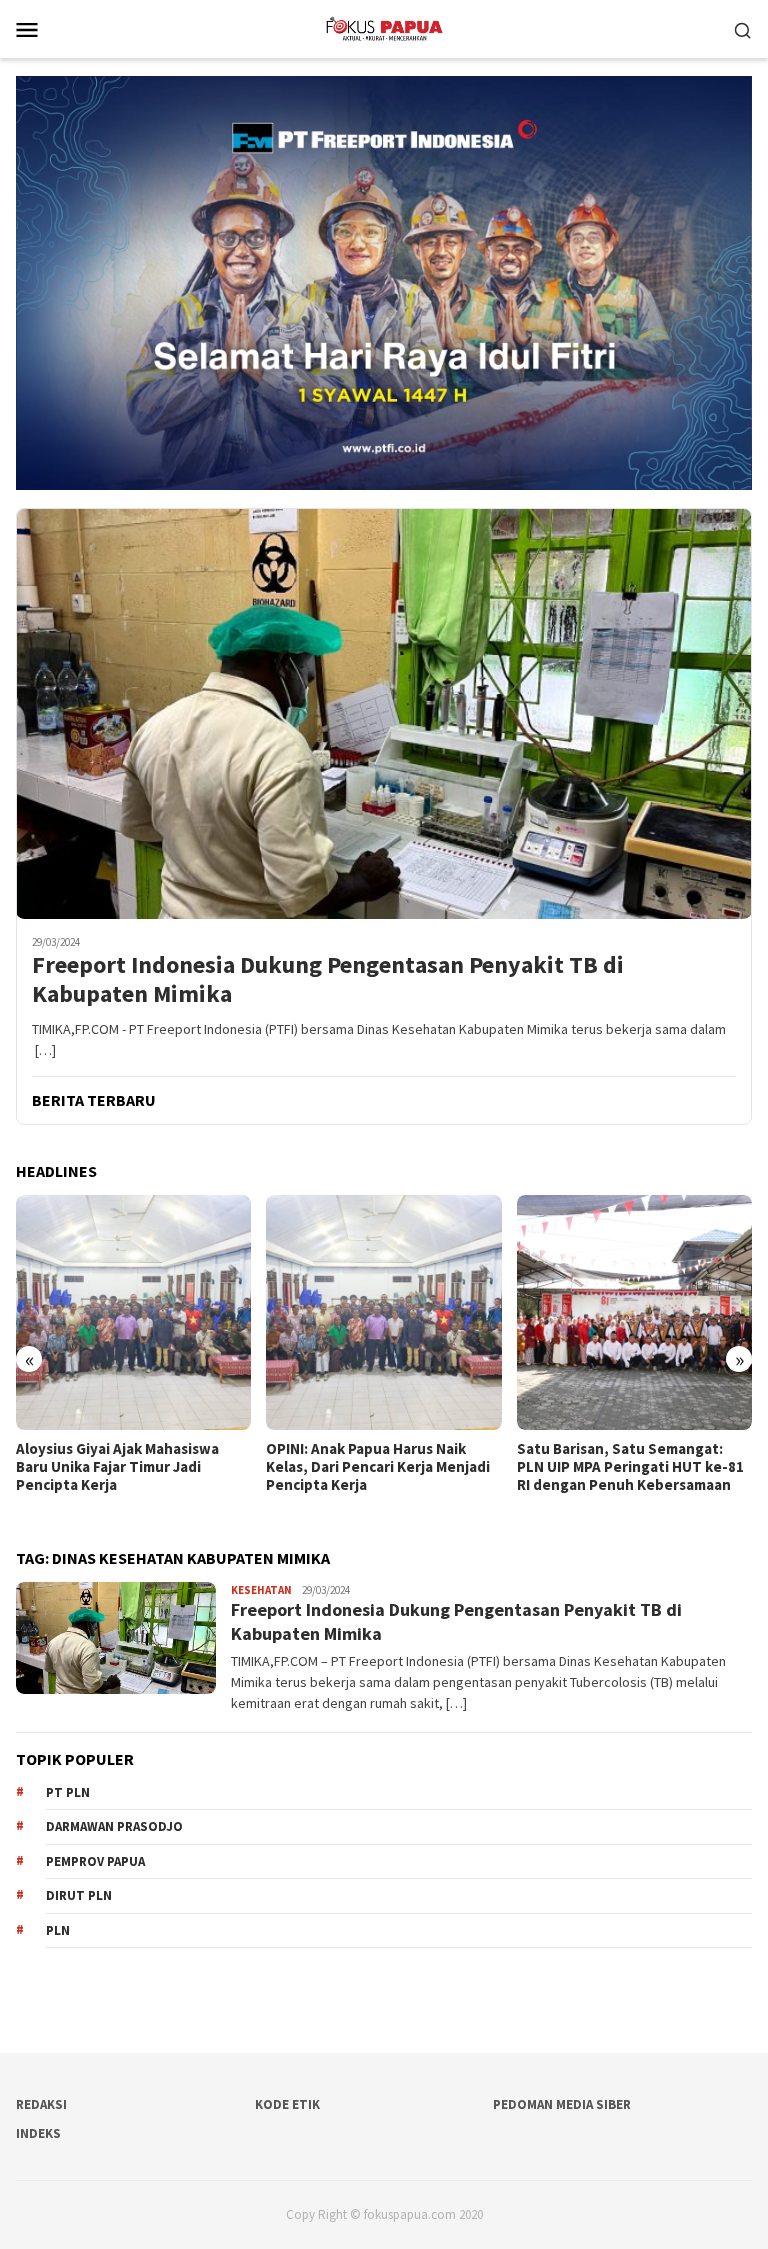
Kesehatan (261, 1590)
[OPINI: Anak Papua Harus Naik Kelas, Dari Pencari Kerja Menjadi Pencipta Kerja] (133, 1312)
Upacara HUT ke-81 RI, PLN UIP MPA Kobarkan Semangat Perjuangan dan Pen (621, 1467)
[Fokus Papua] (383, 27)
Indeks (38, 2133)
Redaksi (41, 2104)
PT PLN (68, 1792)
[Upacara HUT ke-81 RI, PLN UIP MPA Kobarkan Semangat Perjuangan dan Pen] (634, 1312)
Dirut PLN (79, 1895)
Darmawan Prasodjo (114, 1826)
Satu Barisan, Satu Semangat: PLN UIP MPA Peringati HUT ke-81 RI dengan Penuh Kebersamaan (379, 1467)
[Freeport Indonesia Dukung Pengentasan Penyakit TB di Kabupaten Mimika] (384, 714)
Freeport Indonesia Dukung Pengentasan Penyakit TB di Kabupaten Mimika (328, 980)
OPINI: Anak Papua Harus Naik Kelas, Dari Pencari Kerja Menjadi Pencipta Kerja (128, 1467)
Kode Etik (287, 2104)
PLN (58, 1930)
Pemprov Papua (95, 1861)
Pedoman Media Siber (562, 2104)
